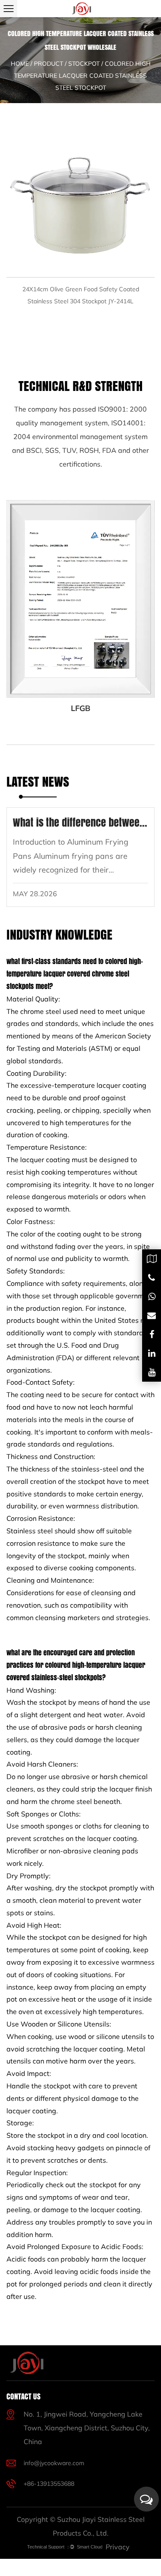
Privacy (118, 2547)
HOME (20, 64)
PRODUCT (49, 64)
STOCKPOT (84, 64)
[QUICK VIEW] (80, 203)
